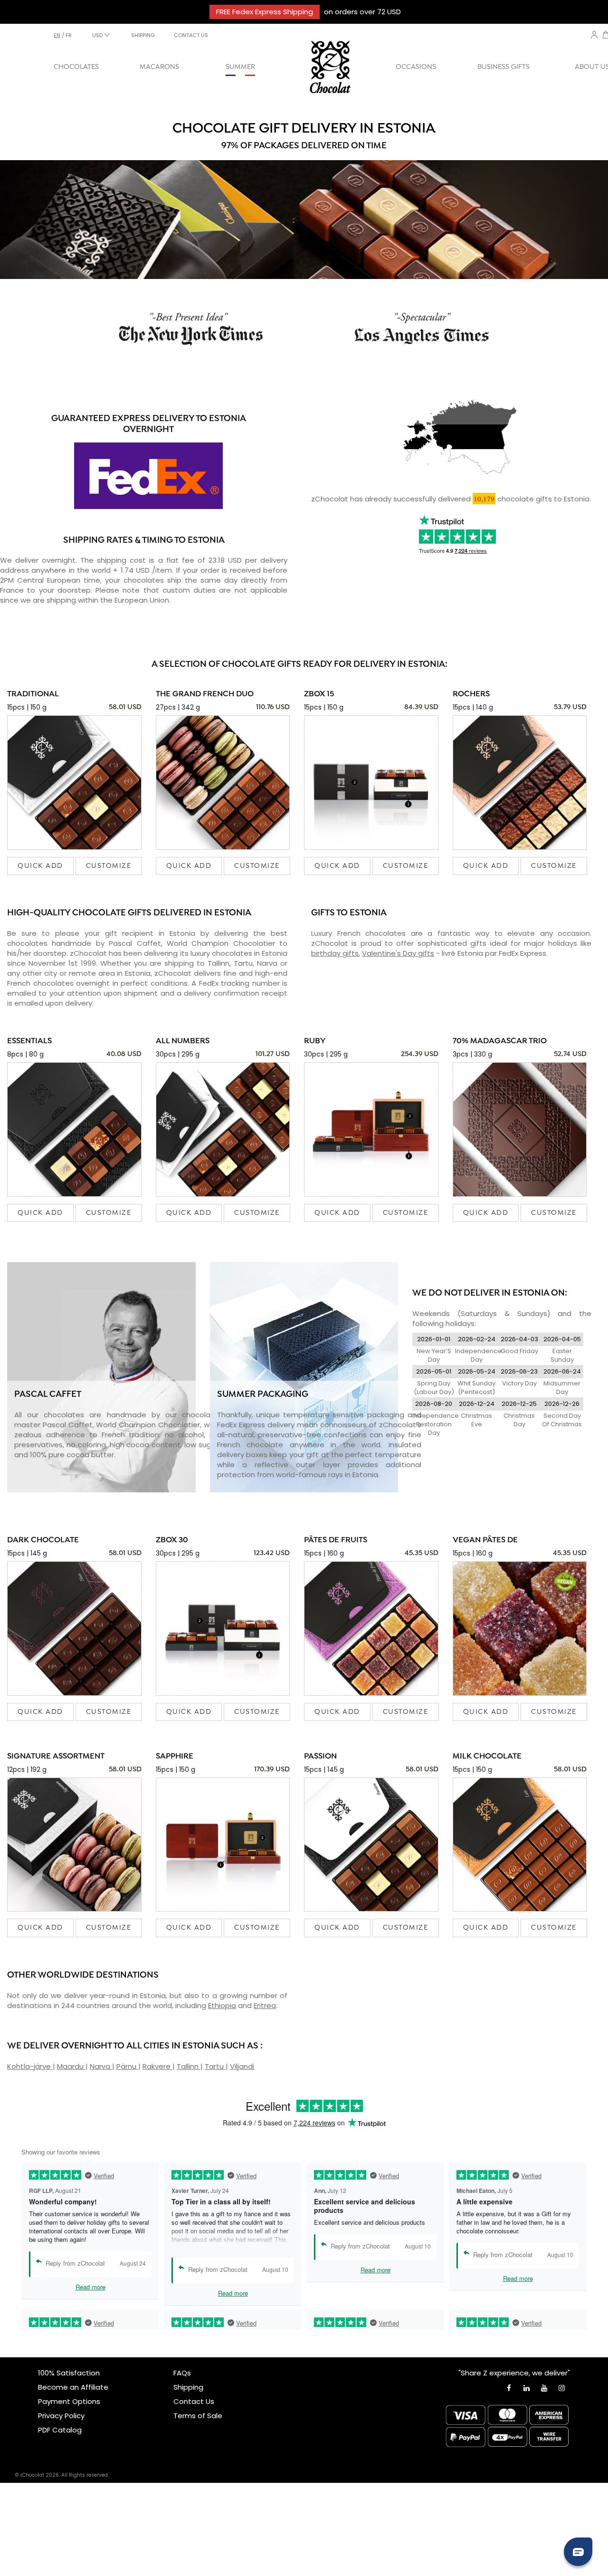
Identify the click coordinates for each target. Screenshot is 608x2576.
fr (69, 35)
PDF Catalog (60, 2430)
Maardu (71, 2066)
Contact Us (194, 2401)
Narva (101, 2066)
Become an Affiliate (73, 2387)
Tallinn (189, 2066)
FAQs (182, 2373)
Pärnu (127, 2066)
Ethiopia (222, 2005)
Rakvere (157, 2066)
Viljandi (242, 2066)
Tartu (215, 2066)
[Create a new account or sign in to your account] (594, 35)
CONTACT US (191, 35)
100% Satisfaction (69, 2373)
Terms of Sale (198, 2416)
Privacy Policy (61, 2416)
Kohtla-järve (30, 2066)
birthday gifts (335, 953)
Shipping (188, 2387)
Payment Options (69, 2401)
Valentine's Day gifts (398, 953)
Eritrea (265, 2005)
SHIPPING (143, 35)
